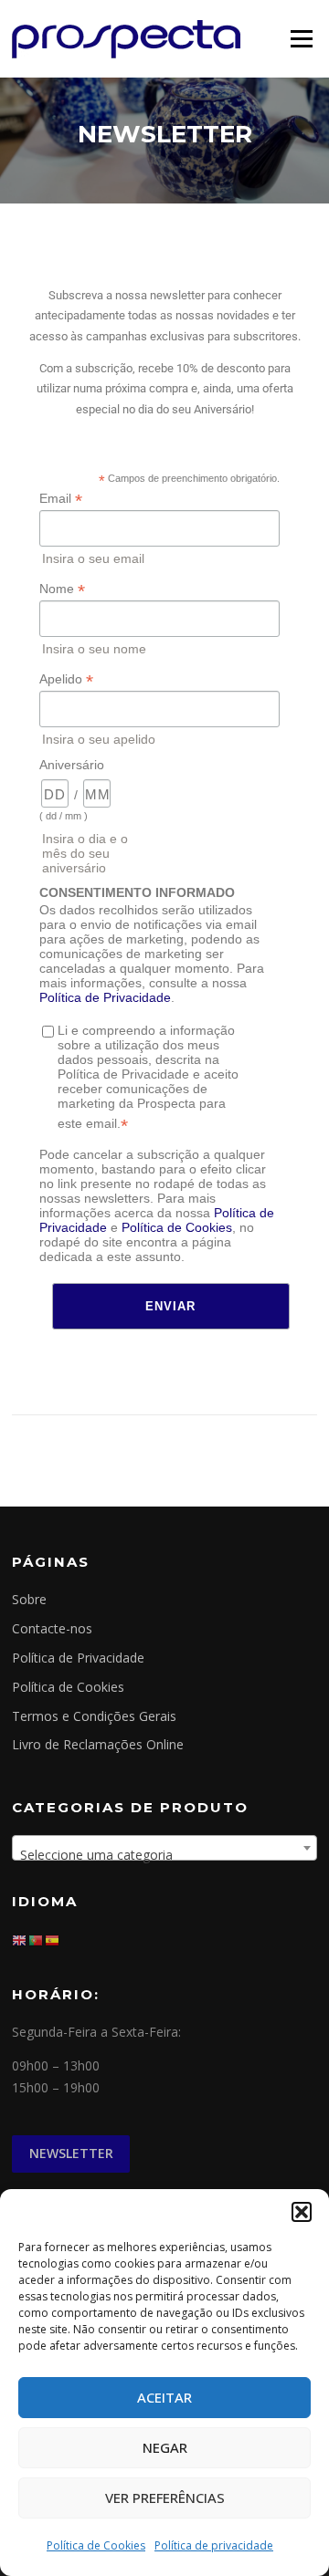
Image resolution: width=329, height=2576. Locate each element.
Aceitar (164, 2397)
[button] (302, 2212)
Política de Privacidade (105, 997)
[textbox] (164, 1855)
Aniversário (72, 765)
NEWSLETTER (71, 2153)
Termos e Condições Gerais (94, 1716)
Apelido (66, 679)
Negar (165, 2447)
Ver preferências (165, 2498)
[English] (20, 1939)
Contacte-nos (52, 1628)
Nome (62, 589)
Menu (301, 38)
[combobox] (164, 1848)
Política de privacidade (214, 2545)
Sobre (29, 1599)
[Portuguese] (37, 1939)
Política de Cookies (96, 2545)
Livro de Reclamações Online (98, 1744)
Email (61, 499)
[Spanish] (53, 1939)
